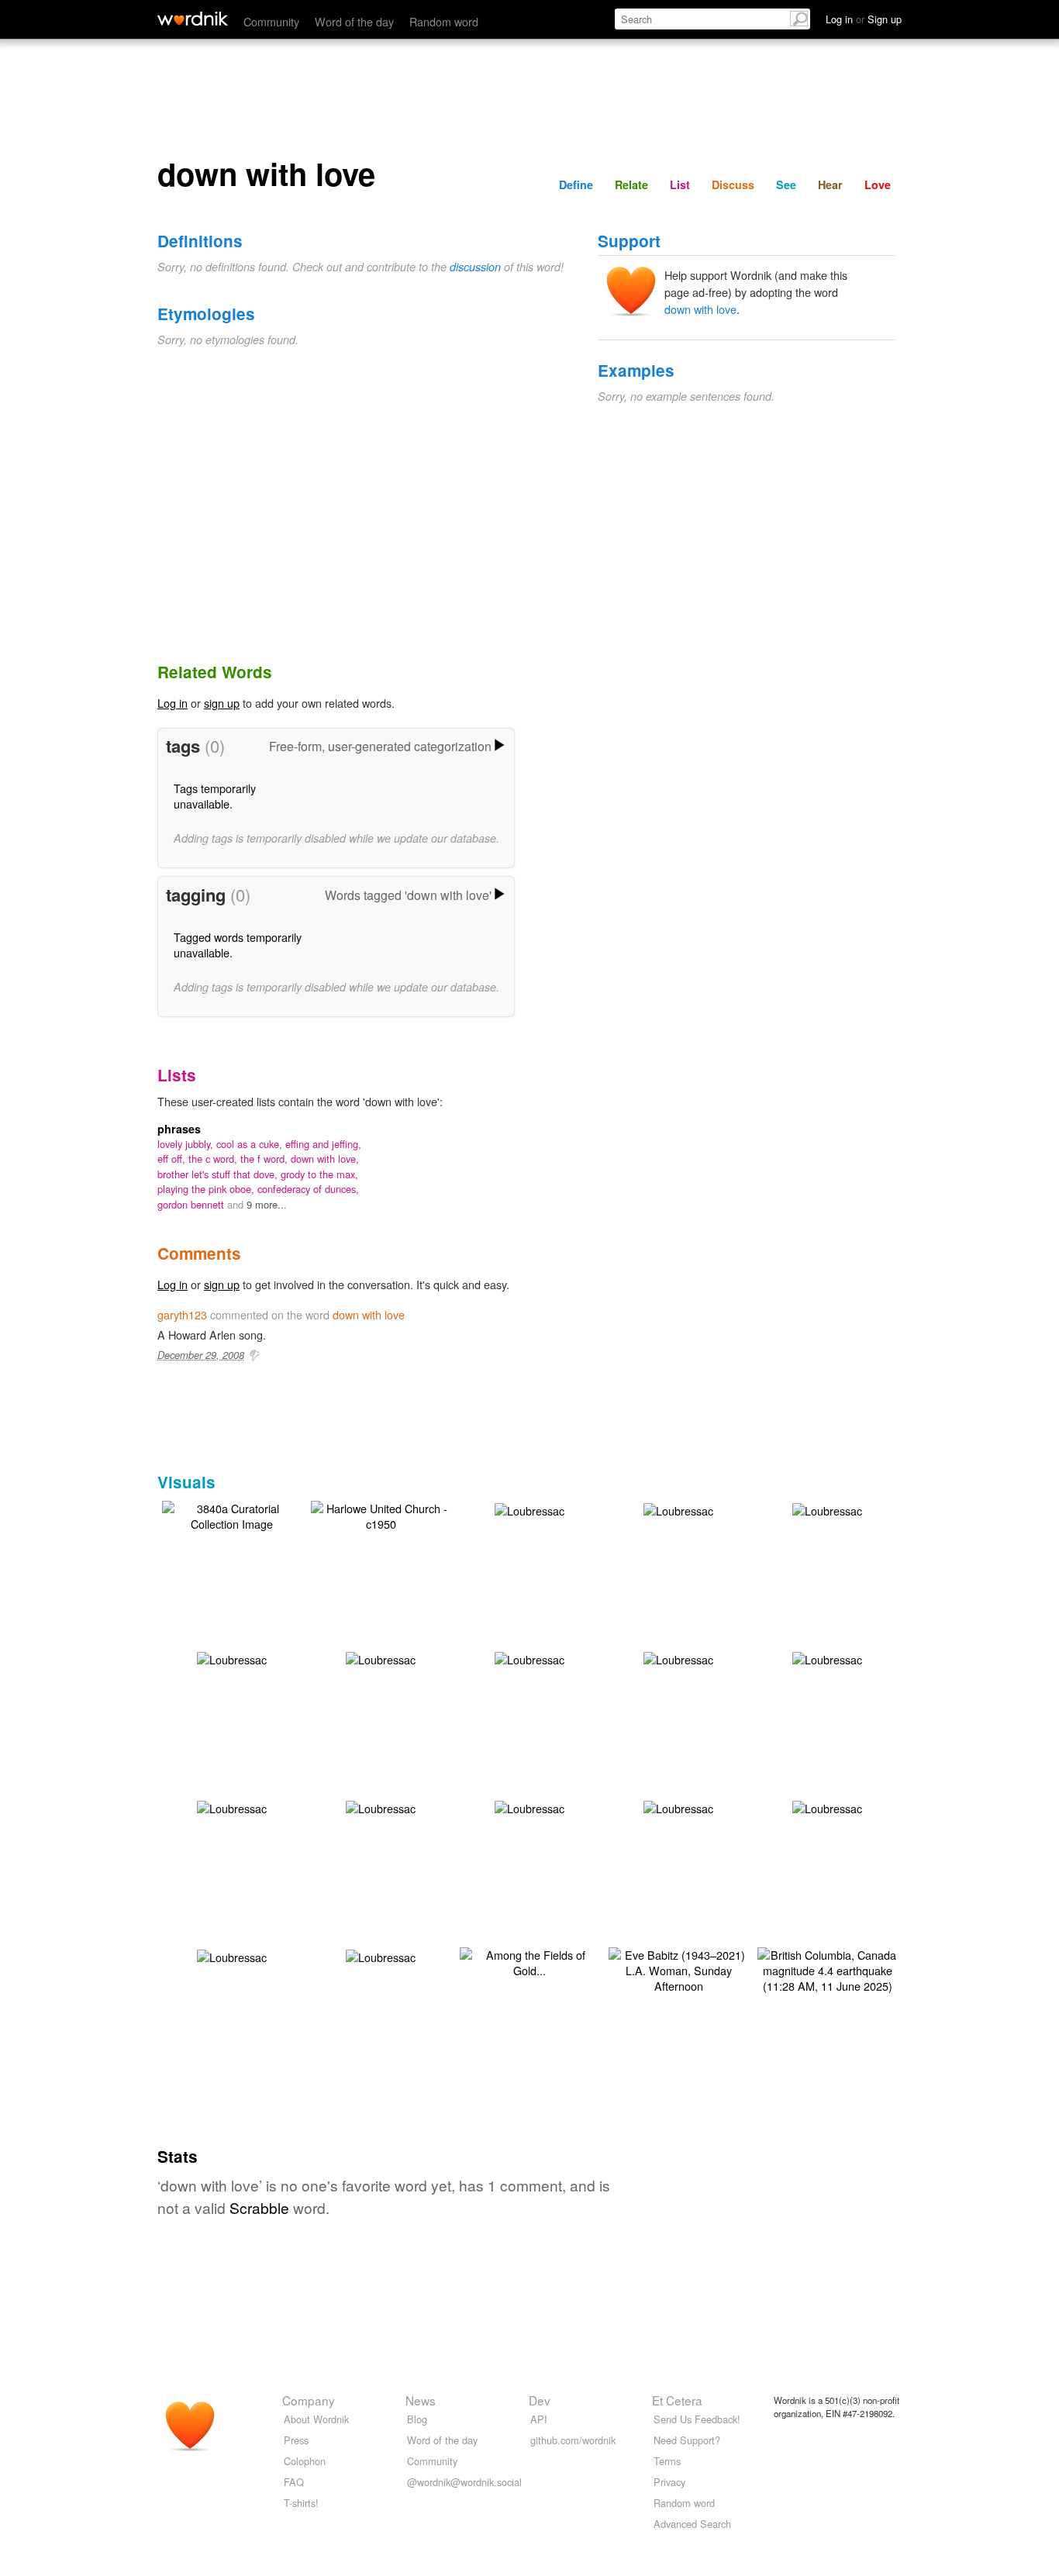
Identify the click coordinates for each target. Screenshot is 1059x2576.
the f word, (266, 1159)
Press (296, 2440)
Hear (830, 184)
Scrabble (259, 2207)
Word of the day (354, 21)
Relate (631, 184)
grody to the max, (319, 1174)
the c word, (214, 1159)
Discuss (733, 184)
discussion (475, 267)
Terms (667, 2461)
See (786, 184)
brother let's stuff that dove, (219, 1174)
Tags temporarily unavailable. (215, 796)
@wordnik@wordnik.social (464, 2482)
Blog (417, 2419)
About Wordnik (316, 2419)
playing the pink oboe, (207, 1189)
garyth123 (182, 1314)
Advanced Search (692, 2524)
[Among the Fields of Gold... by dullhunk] (529, 1961)
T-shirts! (301, 2503)
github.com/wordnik (573, 2440)
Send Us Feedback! (697, 2419)
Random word (444, 21)
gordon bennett (192, 1204)
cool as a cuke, (251, 1144)
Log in (172, 703)
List (680, 184)
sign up (222, 703)
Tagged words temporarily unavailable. (238, 945)
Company (309, 2400)
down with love (700, 309)
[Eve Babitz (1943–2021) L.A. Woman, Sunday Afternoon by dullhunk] (678, 1969)
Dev (540, 2400)
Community (271, 21)
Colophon (305, 2461)
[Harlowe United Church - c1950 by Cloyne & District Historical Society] (381, 1514)
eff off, (173, 1159)
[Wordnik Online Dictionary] (193, 19)
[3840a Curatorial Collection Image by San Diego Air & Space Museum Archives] (232, 1514)
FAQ (294, 2482)
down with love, (325, 1159)
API (539, 2419)
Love (878, 184)
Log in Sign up (864, 19)
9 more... (267, 1204)
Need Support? (687, 2440)
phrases (179, 1129)
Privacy (669, 2482)
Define (576, 184)
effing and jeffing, (323, 1144)
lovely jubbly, (187, 1144)
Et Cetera (677, 2400)
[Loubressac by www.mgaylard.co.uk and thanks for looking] (529, 1509)
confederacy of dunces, (308, 1189)
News (421, 2400)
